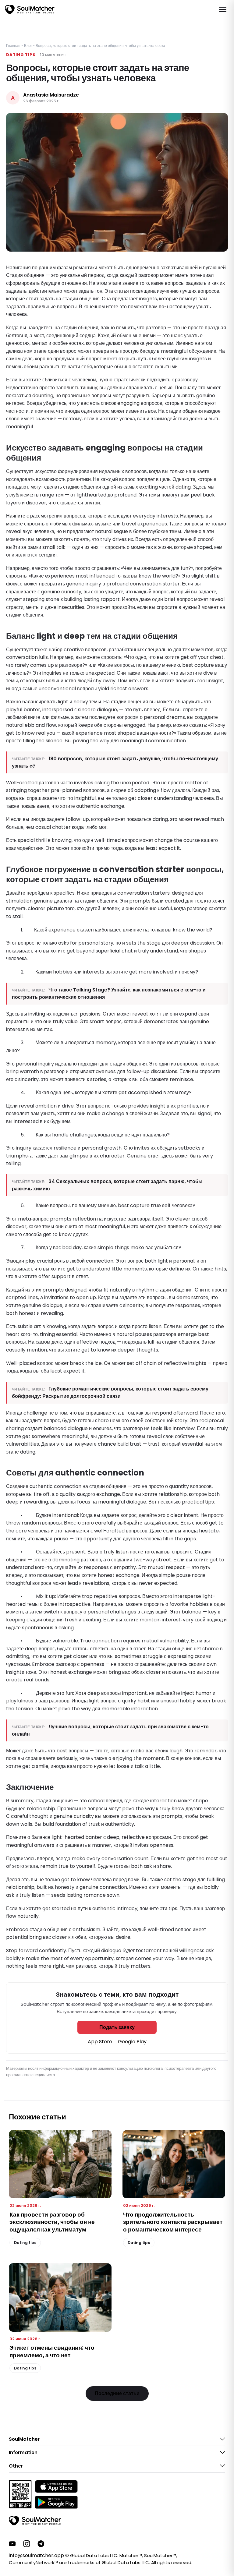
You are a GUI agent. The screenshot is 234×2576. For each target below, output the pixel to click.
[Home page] (30, 9)
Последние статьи (117, 2393)
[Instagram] (27, 2544)
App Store (100, 2042)
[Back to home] (35, 2521)
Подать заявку (117, 2027)
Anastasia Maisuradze (51, 95)
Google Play (132, 2042)
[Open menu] (223, 9)
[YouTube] (12, 2544)
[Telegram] (41, 2544)
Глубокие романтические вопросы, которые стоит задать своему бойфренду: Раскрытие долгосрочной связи (110, 1392)
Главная (13, 46)
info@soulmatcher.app (36, 2555)
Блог (28, 46)
